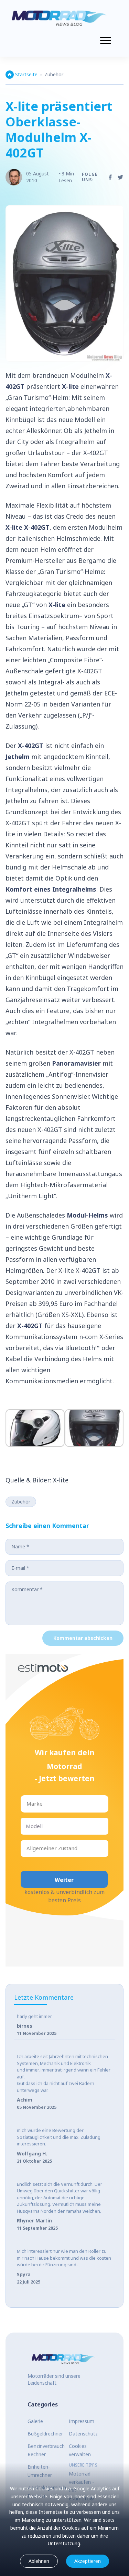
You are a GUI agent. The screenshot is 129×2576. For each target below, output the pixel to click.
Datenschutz (83, 2434)
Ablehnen (39, 2561)
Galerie (35, 2421)
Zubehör (54, 74)
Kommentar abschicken (83, 1638)
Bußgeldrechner (45, 2434)
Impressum (82, 2421)
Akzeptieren (88, 2561)
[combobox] (27, 1804)
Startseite (26, 74)
